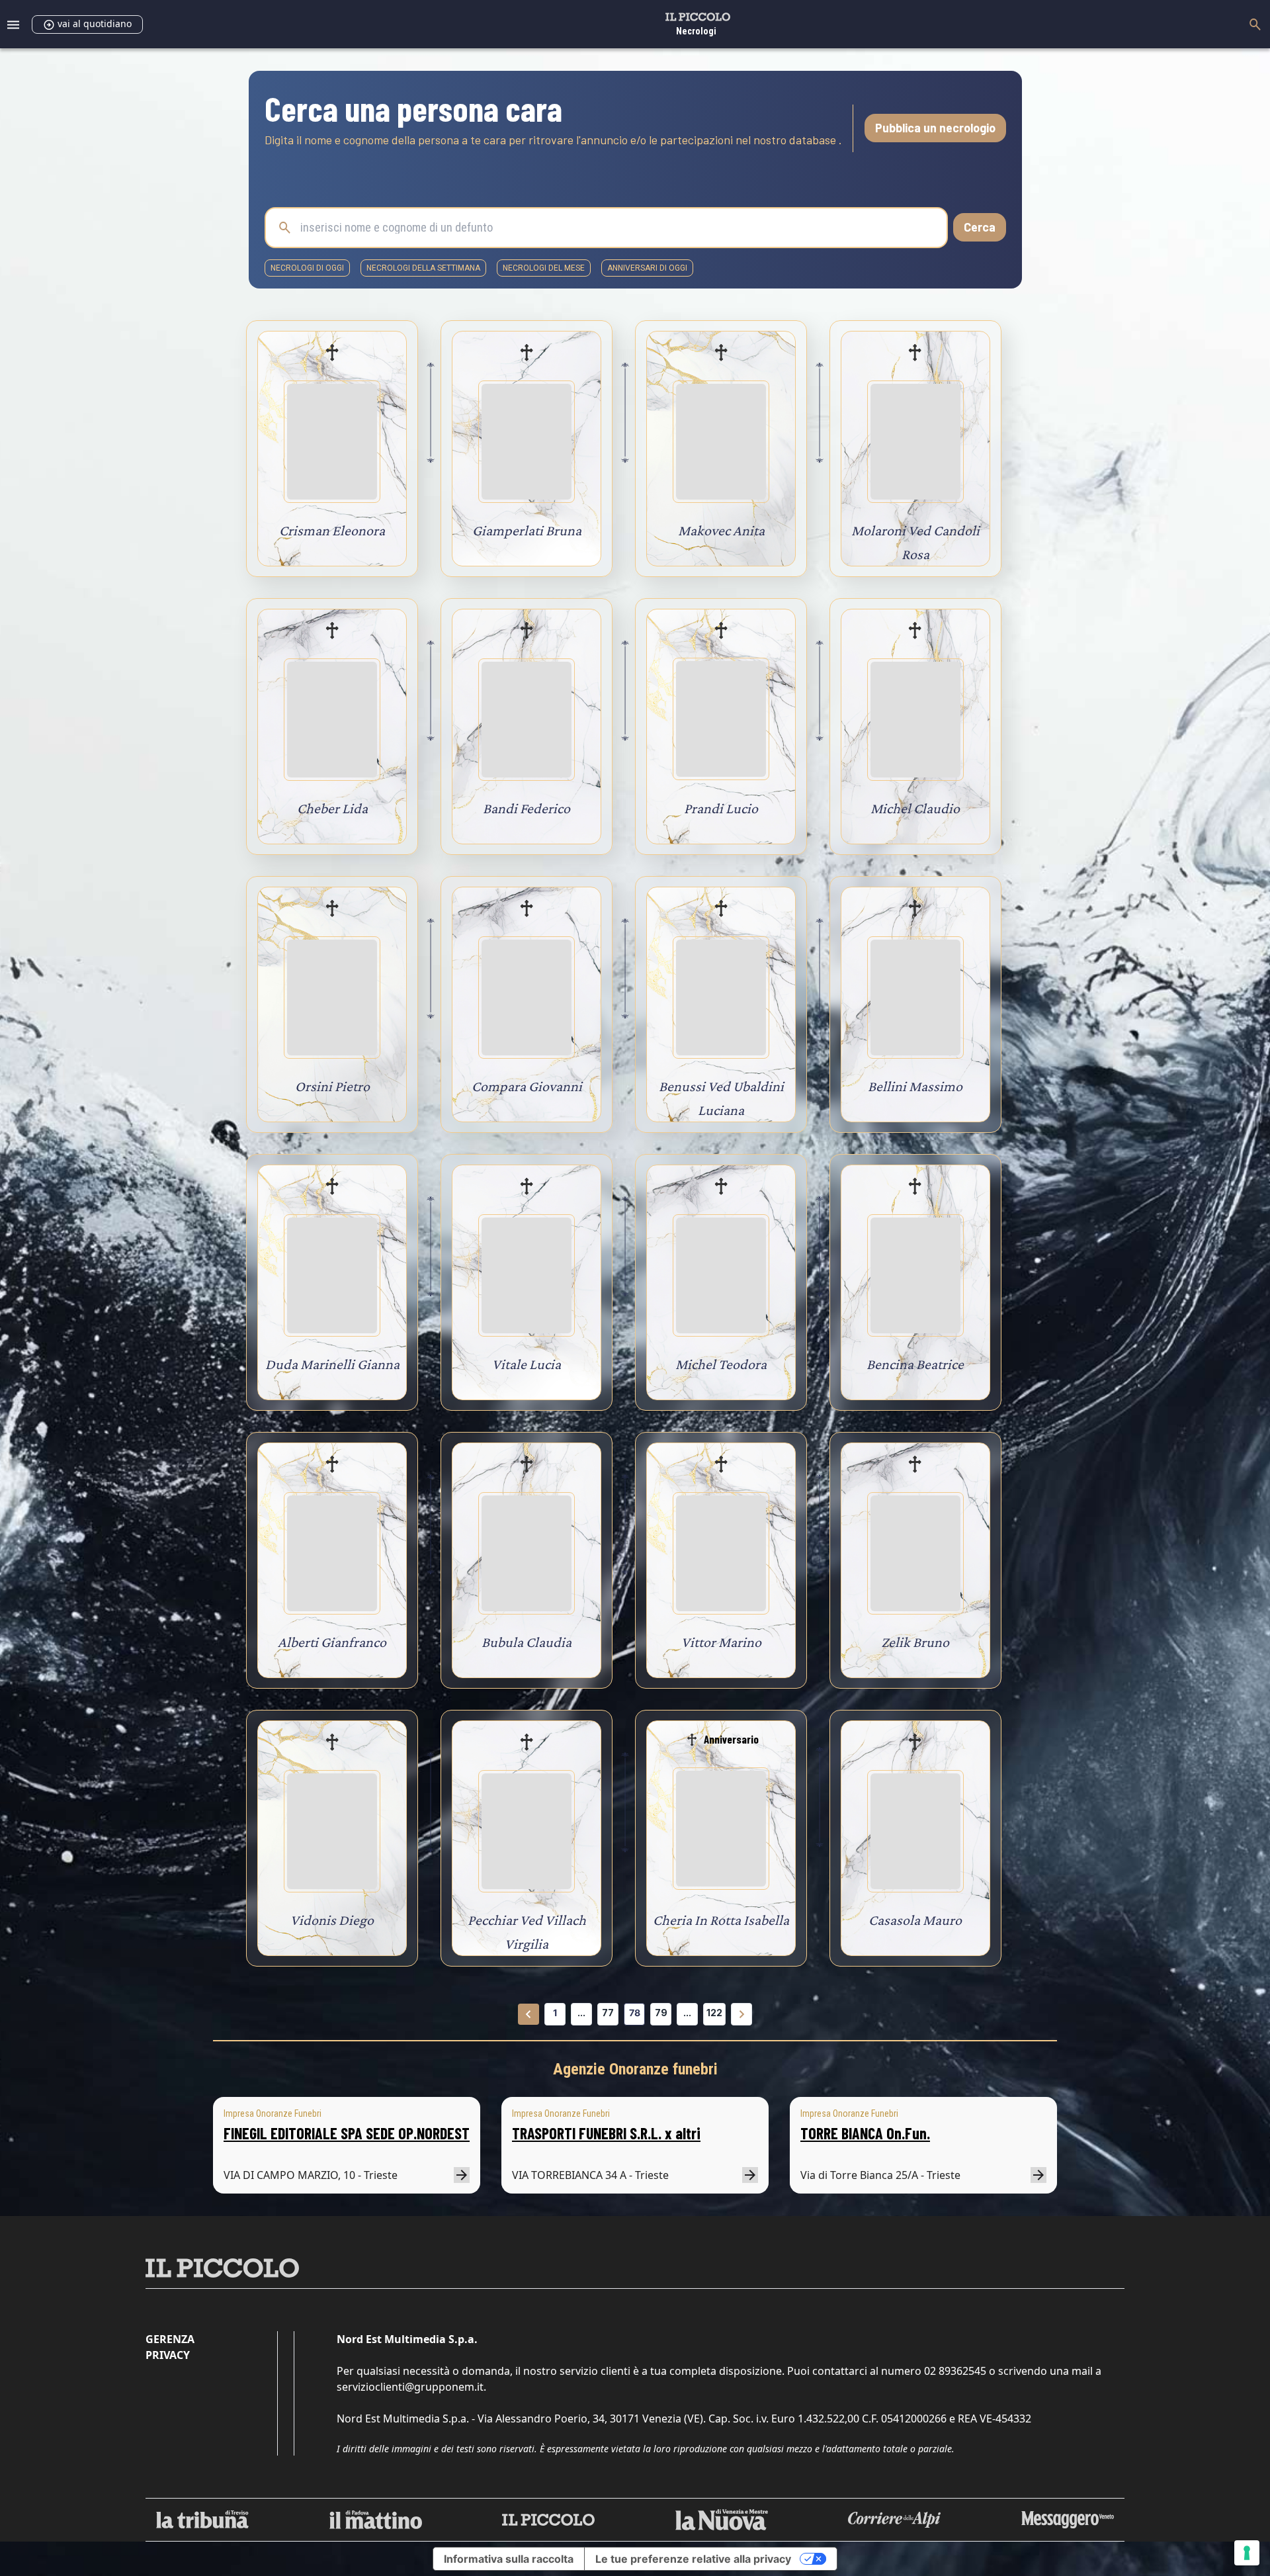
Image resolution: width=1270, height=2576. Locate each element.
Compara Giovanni (527, 1086)
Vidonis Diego (332, 1920)
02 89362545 (955, 2371)
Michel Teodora (721, 1364)
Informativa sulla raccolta (509, 2559)
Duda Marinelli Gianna (332, 1364)
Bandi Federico (527, 808)
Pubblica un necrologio (935, 128)
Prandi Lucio (721, 808)
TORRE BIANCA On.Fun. (865, 2133)
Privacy (168, 2355)
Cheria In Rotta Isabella (721, 1920)
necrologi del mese (544, 268)
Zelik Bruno (915, 1642)
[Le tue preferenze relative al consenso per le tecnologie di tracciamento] (1247, 2553)
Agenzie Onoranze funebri (635, 2069)
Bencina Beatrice (915, 1364)
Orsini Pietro (332, 1086)
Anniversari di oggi (647, 268)
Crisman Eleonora (332, 530)
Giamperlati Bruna (527, 530)
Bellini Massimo (915, 1086)
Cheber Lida (332, 808)
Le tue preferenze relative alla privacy (693, 2559)
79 (661, 2013)
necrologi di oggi (307, 268)
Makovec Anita (721, 530)
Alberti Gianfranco (332, 1642)
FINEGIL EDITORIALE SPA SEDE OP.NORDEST (347, 2133)
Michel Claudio (915, 808)
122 (714, 2013)
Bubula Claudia (527, 1642)
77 (608, 2013)
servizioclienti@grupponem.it (410, 2387)
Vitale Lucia (527, 1364)
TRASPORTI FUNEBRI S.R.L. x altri (606, 2133)
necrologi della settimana (423, 268)
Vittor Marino (721, 1642)
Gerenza (170, 2339)
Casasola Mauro (915, 1920)
